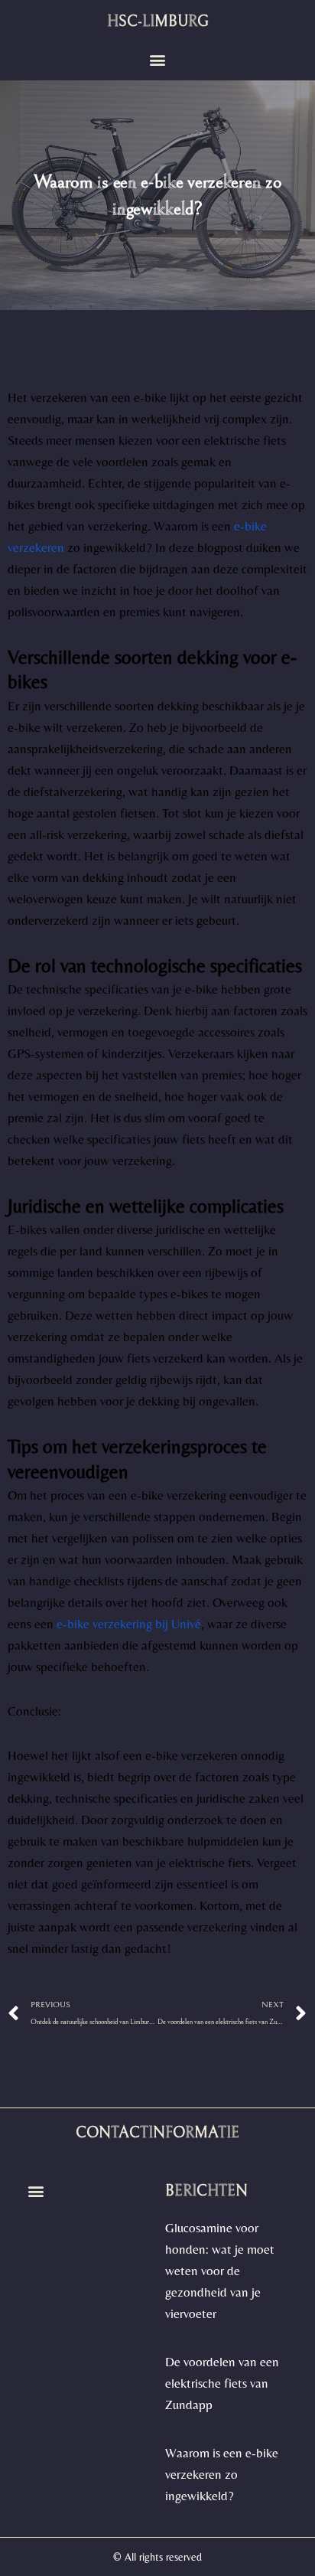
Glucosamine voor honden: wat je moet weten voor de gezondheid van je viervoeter (220, 2271)
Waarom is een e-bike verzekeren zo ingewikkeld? (222, 2474)
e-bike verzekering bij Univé (129, 1624)
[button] (158, 60)
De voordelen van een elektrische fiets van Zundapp (222, 2383)
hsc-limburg (158, 22)
